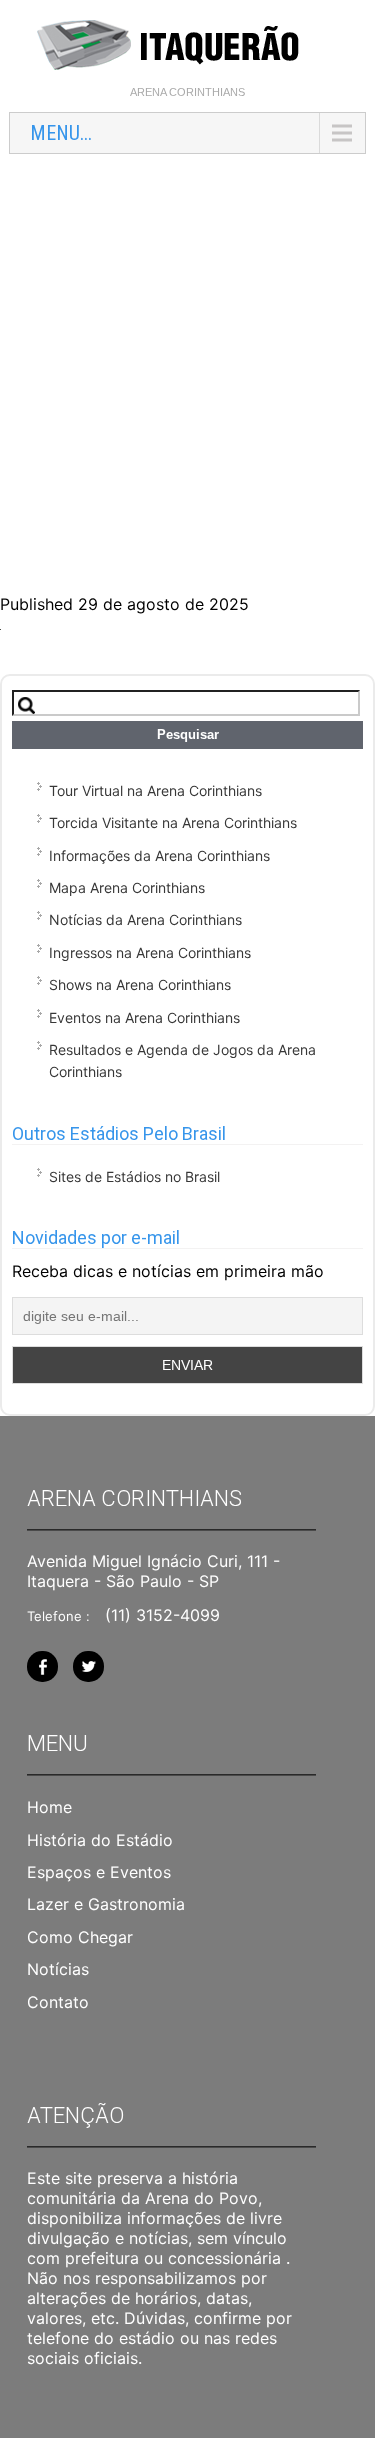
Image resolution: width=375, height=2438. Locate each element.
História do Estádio (100, 1840)
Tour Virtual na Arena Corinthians (155, 790)
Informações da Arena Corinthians (159, 855)
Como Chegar (80, 1937)
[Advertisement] (187, 361)
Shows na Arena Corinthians (140, 984)
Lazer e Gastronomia (106, 1904)
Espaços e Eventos (99, 1872)
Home (49, 1807)
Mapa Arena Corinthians (127, 887)
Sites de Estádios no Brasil (134, 1176)
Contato (58, 2002)
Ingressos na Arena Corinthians (150, 952)
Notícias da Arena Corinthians (145, 919)
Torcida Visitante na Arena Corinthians (173, 822)
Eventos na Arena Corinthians (144, 1017)
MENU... (61, 133)
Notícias (58, 1969)
